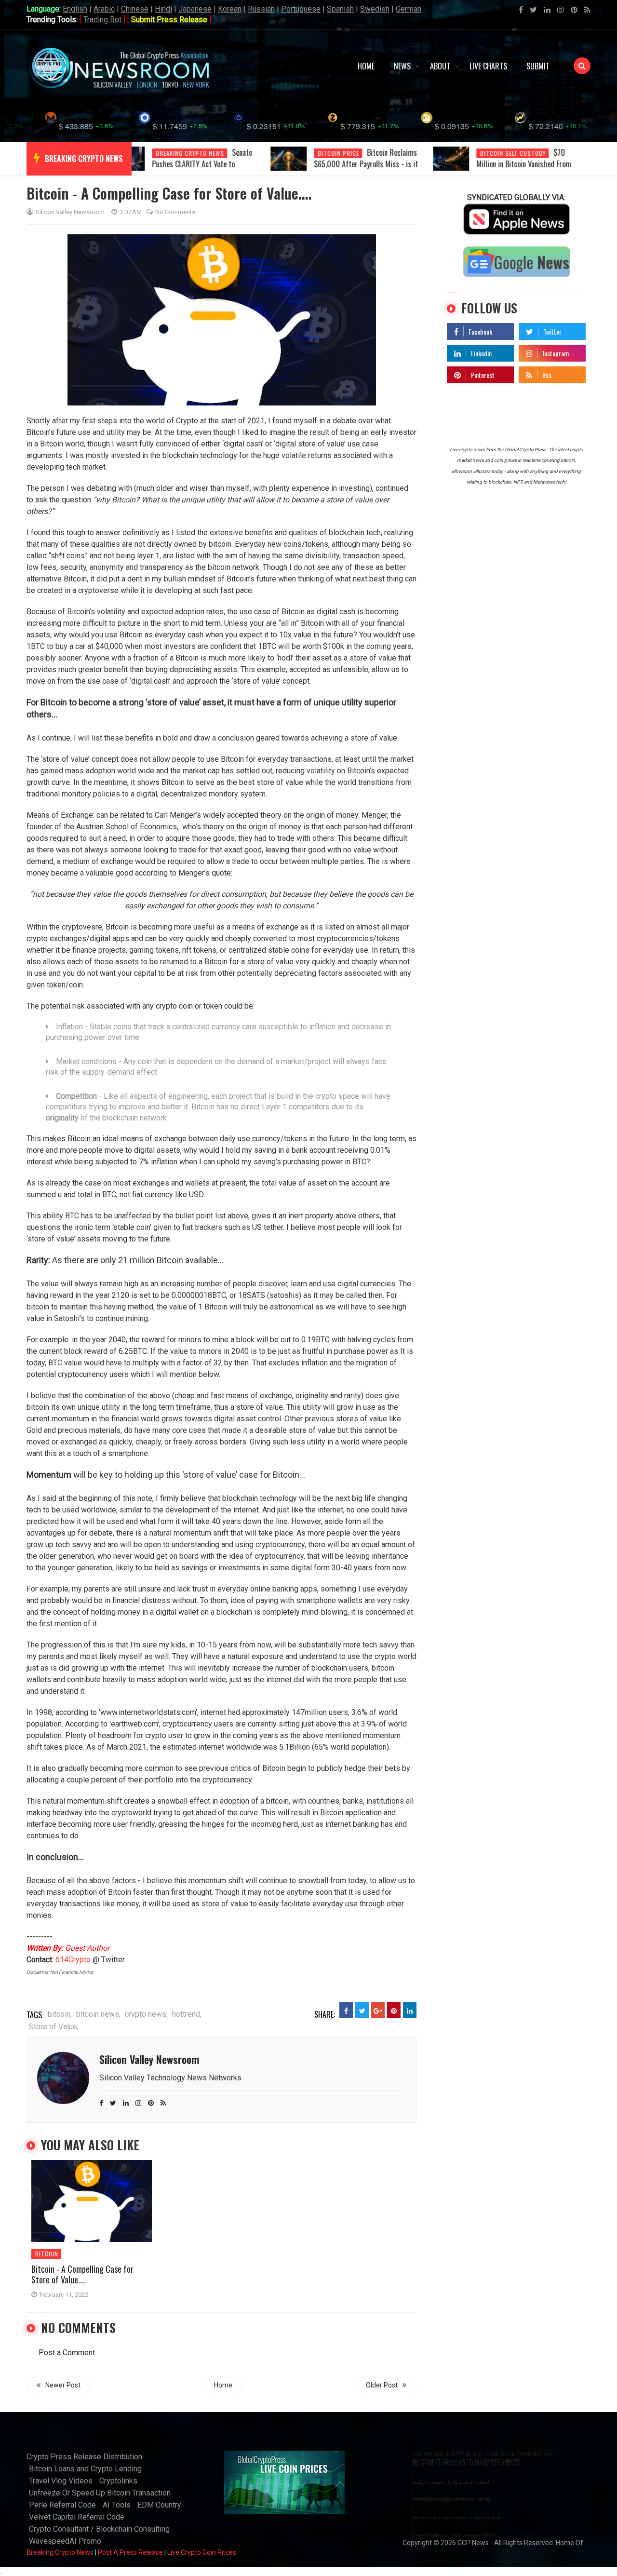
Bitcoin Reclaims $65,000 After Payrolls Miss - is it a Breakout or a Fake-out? (366, 164)
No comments (175, 212)
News (402, 66)
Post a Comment (67, 2353)
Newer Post (63, 2385)
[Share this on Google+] (378, 2010)
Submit (538, 66)
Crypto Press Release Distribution (84, 2457)
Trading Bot (102, 20)
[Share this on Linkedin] (410, 2010)
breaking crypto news (84, 159)
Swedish (375, 9)
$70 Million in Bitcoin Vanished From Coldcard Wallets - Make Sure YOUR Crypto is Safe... (530, 170)
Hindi (163, 9)
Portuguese (301, 9)
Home (366, 66)
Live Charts (488, 66)
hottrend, (187, 2014)
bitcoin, (60, 2014)
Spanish (340, 9)
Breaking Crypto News (60, 2552)
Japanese (195, 9)
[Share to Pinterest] (394, 2010)
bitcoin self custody (513, 153)
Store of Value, (54, 2027)
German (409, 9)
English (75, 9)
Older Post (382, 2385)
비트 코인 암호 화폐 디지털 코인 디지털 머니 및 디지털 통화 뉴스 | (484, 2454)
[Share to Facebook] (346, 2010)
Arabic (104, 9)
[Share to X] (362, 2010)
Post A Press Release (130, 2552)
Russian (261, 9)
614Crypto (73, 1960)
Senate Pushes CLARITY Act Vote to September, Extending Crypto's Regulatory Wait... (202, 170)
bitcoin (47, 2254)
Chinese (135, 9)
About (440, 66)
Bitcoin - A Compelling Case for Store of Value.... (82, 2274)
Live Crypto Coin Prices (202, 2552)
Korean (230, 9)
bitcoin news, (98, 2014)
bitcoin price (338, 153)
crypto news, (146, 2014)
